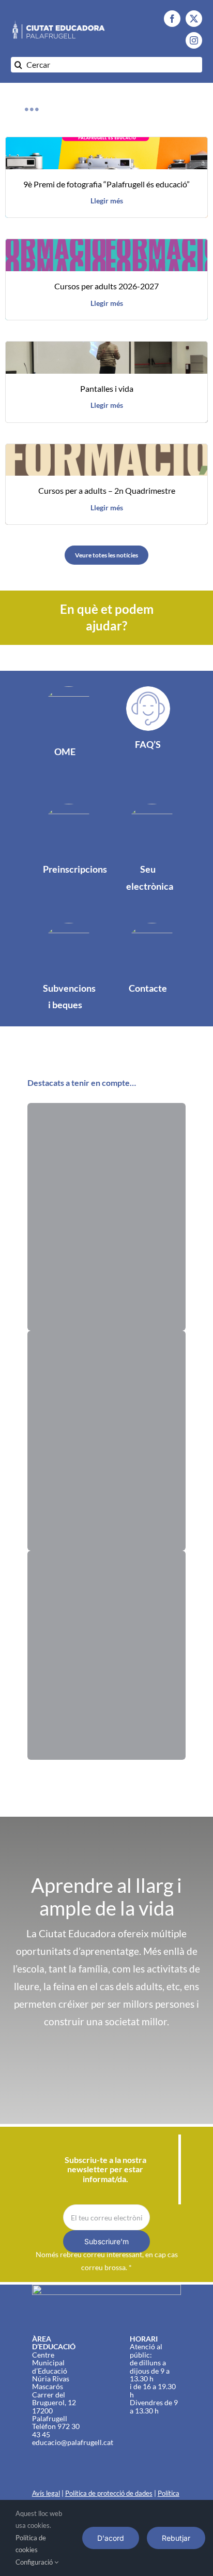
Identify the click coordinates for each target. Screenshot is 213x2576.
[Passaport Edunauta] (106, 1655)
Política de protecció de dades (109, 2493)
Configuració (35, 2562)
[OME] (60, 735)
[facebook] (172, 19)
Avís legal (46, 2493)
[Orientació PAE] (106, 1440)
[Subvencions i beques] (60, 972)
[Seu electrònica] (154, 861)
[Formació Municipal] (106, 1217)
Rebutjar (176, 2538)
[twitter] (194, 19)
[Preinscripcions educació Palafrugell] (60, 852)
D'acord (111, 2538)
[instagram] (194, 40)
